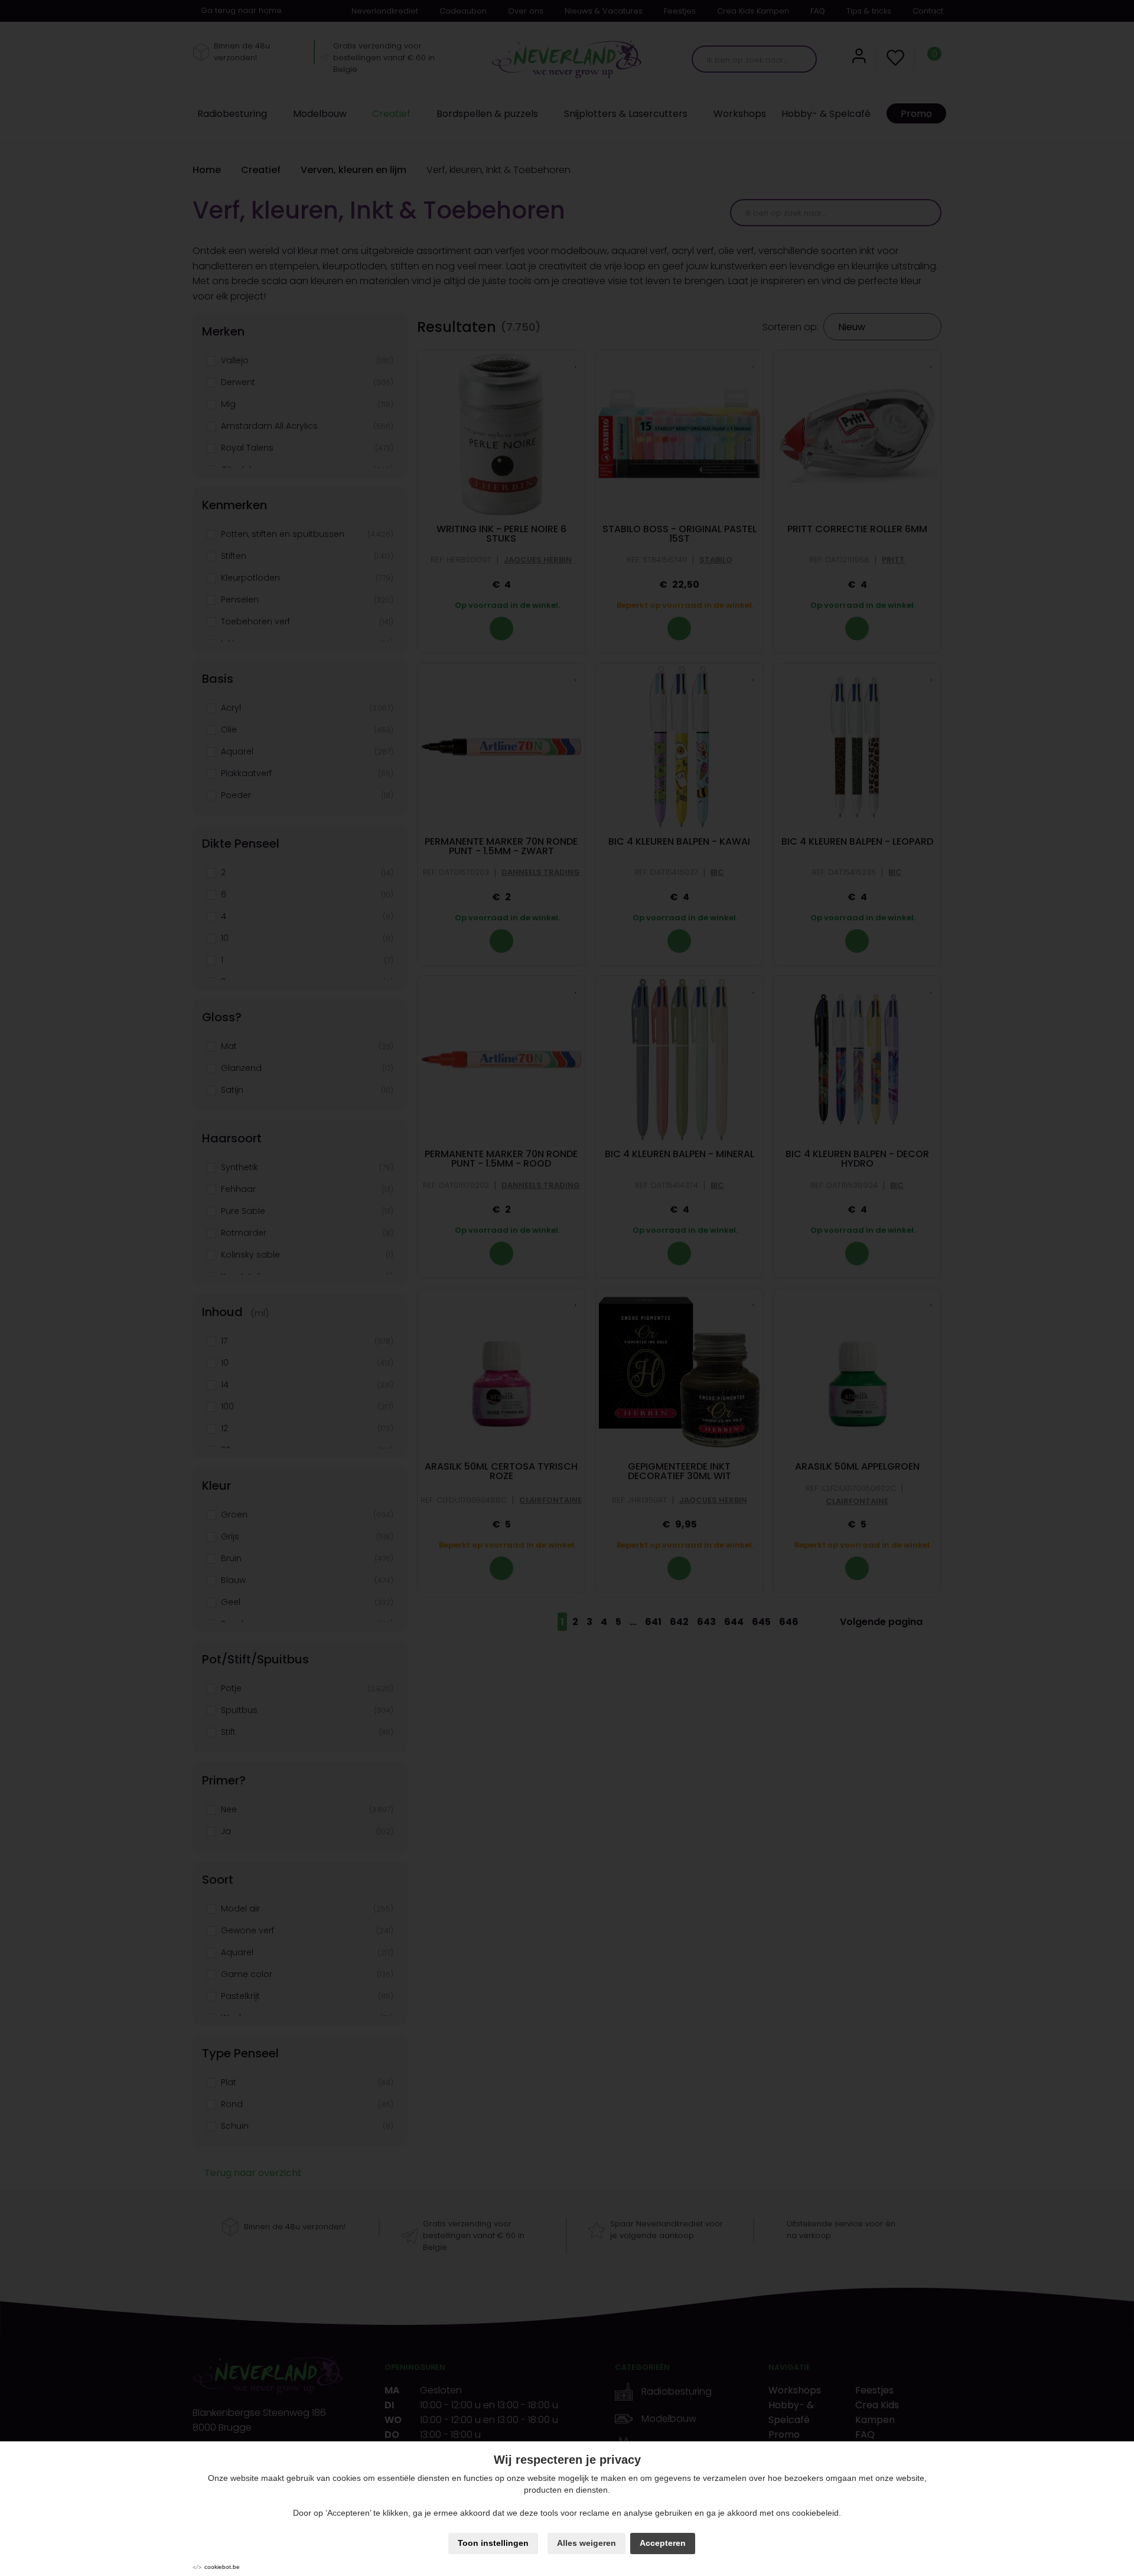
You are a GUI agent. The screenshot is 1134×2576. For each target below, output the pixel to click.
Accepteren (663, 2543)
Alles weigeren (586, 2543)
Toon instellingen (493, 2543)
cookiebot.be (222, 2567)
